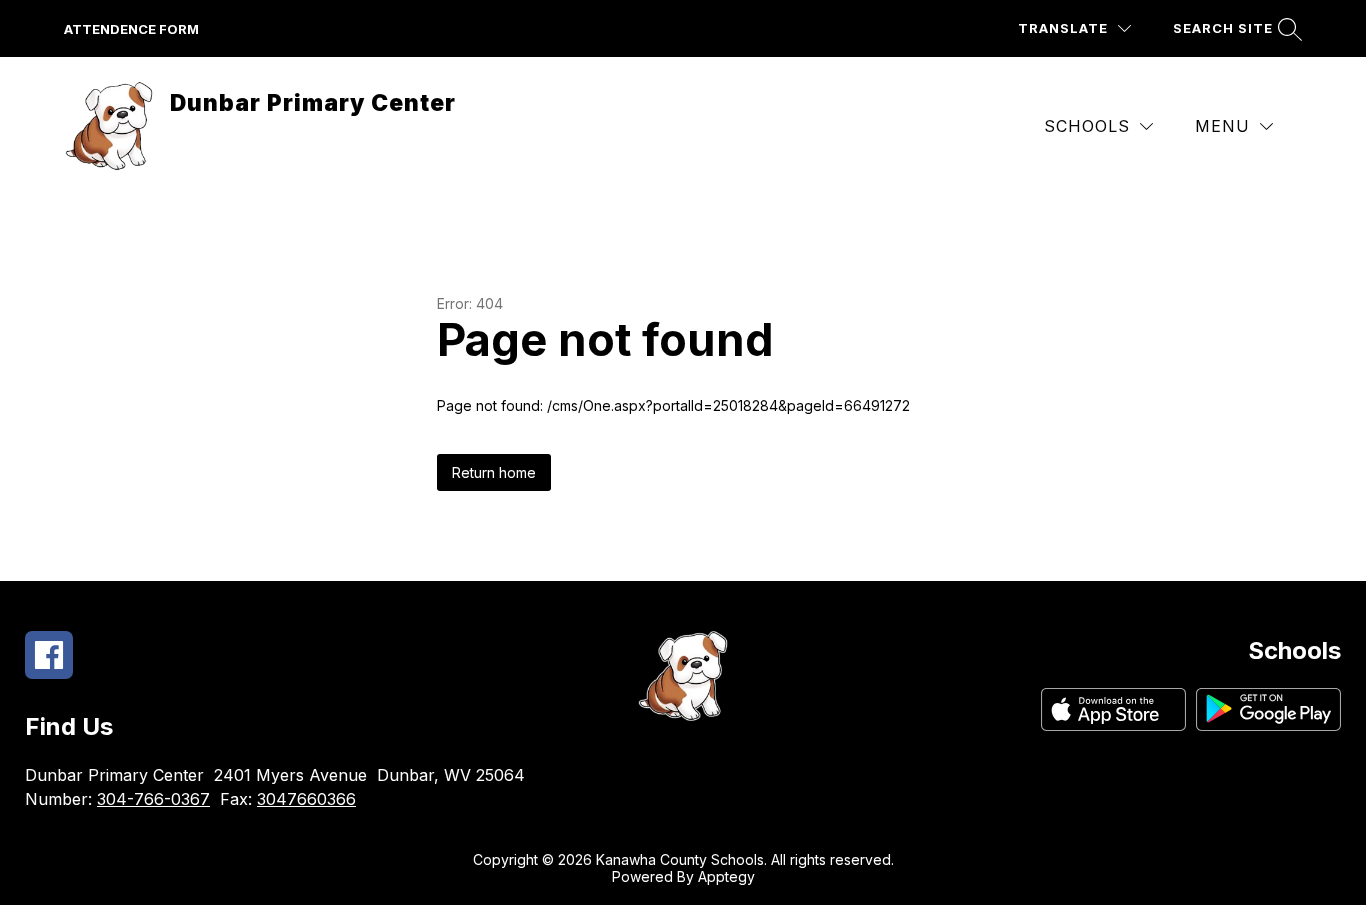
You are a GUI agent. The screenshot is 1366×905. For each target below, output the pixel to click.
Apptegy (726, 876)
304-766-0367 (153, 799)
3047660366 (306, 799)
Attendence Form (131, 29)
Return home (494, 472)
